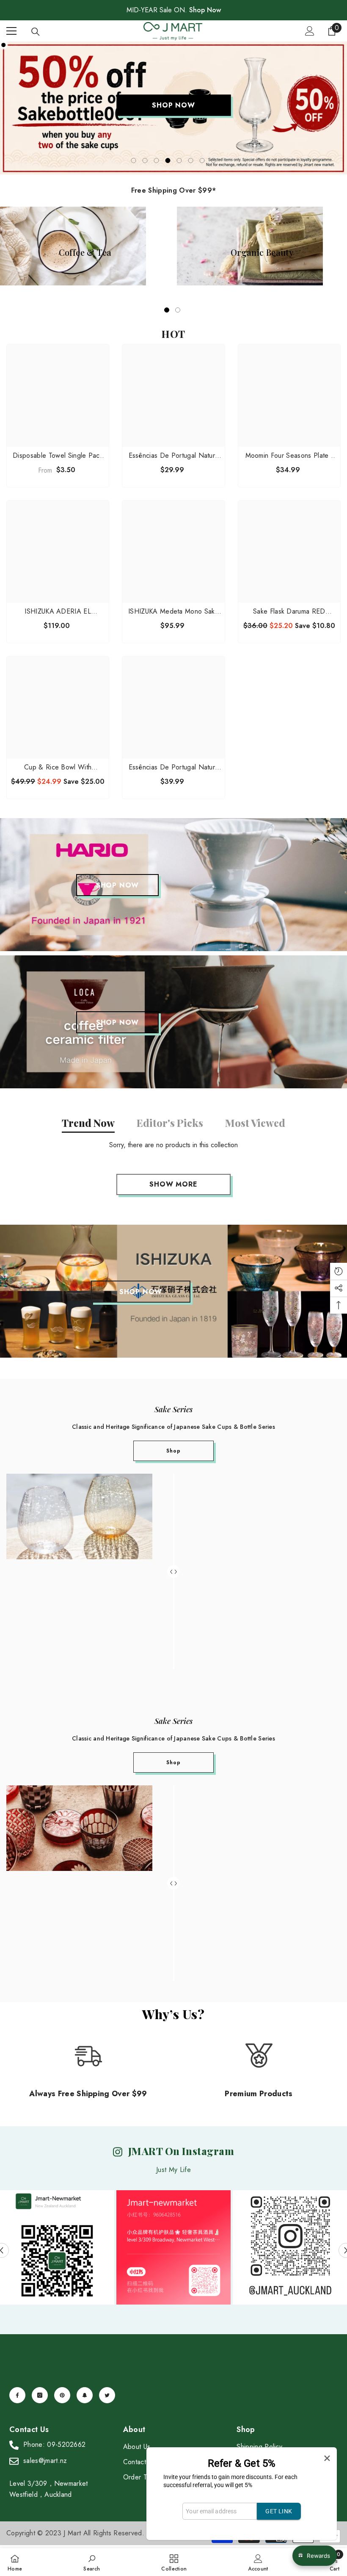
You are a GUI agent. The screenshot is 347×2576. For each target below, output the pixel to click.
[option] (173, 108)
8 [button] (214, 160)
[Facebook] (17, 2395)
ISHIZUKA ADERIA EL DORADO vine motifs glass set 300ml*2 (58, 611)
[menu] (11, 31)
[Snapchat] (85, 2395)
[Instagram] (40, 2395)
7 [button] (202, 160)
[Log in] (310, 31)
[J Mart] (173, 885)
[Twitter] (107, 2395)
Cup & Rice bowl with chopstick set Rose (58, 767)
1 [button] (134, 160)
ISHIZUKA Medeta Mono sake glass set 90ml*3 (173, 611)
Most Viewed (255, 1123)
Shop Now (205, 10)
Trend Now (88, 1123)
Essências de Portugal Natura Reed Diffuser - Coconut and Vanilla (174, 456)
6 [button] (191, 160)
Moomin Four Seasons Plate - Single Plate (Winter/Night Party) (289, 456)
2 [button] (145, 160)
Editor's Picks (170, 1123)
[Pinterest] (62, 2395)
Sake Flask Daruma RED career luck (289, 611)
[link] (92, 2562)
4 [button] (168, 160)
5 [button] (179, 160)
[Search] (36, 32)
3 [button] (157, 160)
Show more (173, 1184)
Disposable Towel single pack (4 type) (58, 456)
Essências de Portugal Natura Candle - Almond (174, 767)
